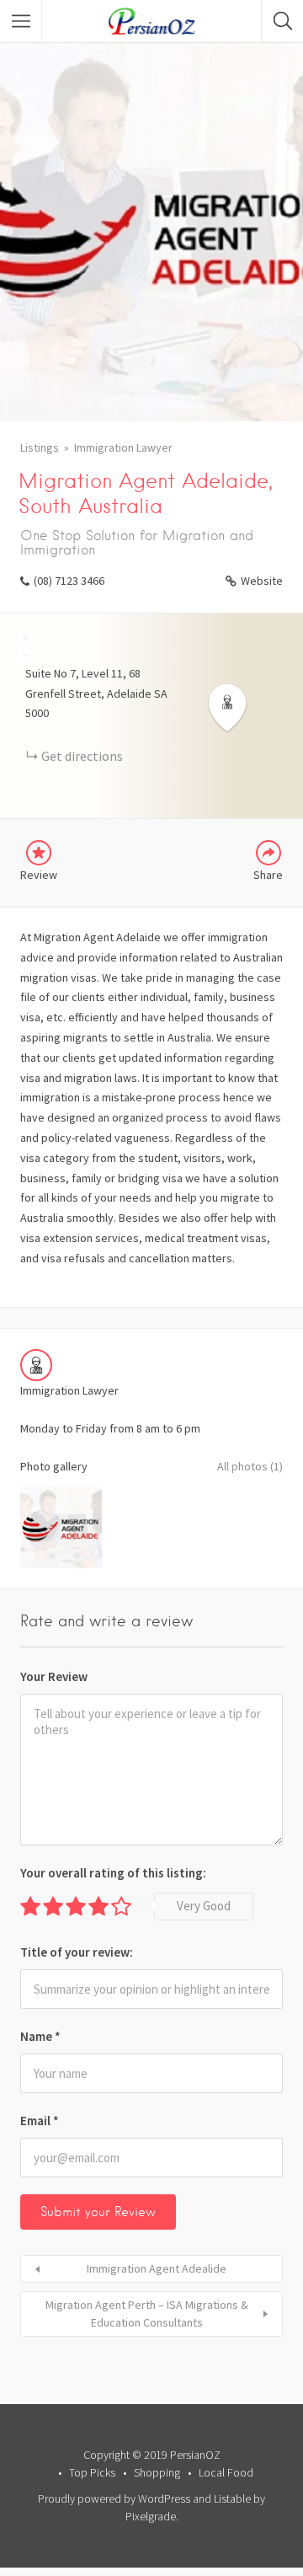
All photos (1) (250, 1466)
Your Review (54, 1676)
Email (40, 2121)
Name (40, 2036)
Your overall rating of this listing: (113, 1873)
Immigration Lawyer (123, 447)
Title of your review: (77, 1952)
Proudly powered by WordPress (114, 2498)
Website (262, 581)
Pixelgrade (151, 2516)
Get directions (82, 756)
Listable (232, 2498)
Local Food (226, 2472)
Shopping (157, 2472)
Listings (40, 447)
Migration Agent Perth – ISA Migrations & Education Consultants (147, 2314)
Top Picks (92, 2472)
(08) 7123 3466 (69, 581)
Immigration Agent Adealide (157, 2268)
